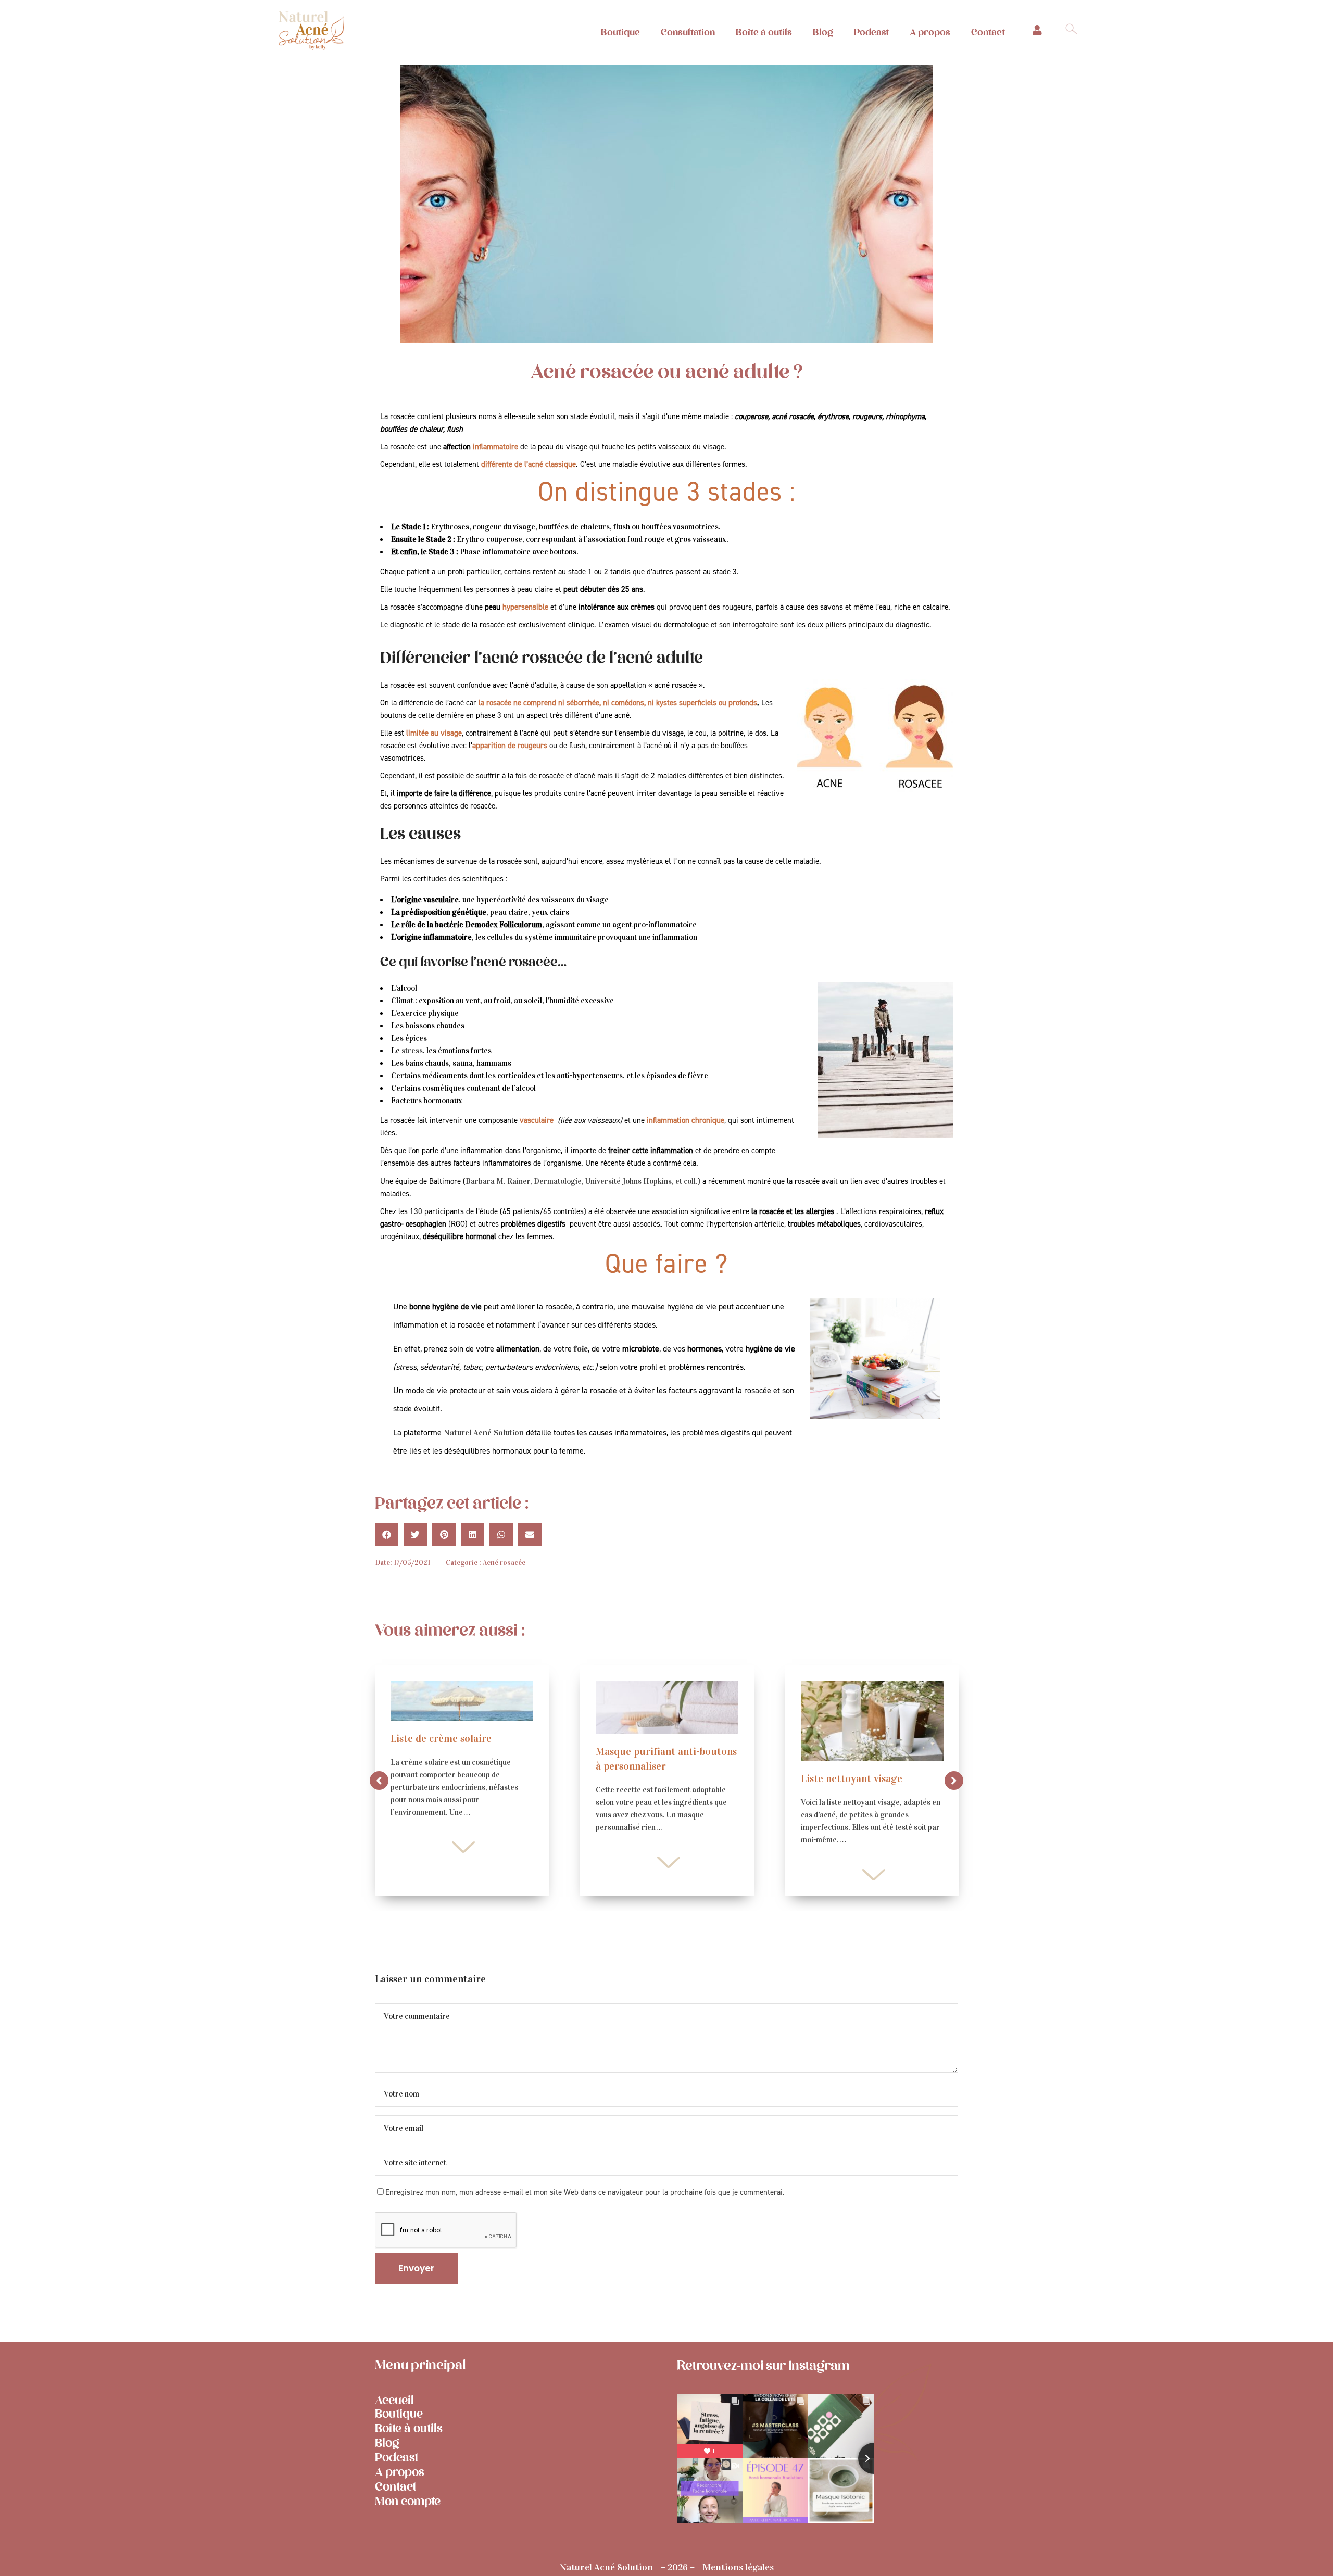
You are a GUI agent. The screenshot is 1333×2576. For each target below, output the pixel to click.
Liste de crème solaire (441, 1738)
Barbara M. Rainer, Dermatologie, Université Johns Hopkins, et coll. (582, 1181)
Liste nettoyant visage (852, 1778)
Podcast (871, 32)
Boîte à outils (764, 32)
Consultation (688, 32)
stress (412, 1051)
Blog (823, 32)
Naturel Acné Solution (484, 1432)
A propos (930, 32)
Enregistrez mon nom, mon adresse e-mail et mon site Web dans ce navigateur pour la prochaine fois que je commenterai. (585, 2193)
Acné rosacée (504, 1563)
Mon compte (408, 2501)
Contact (988, 32)
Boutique (620, 32)
